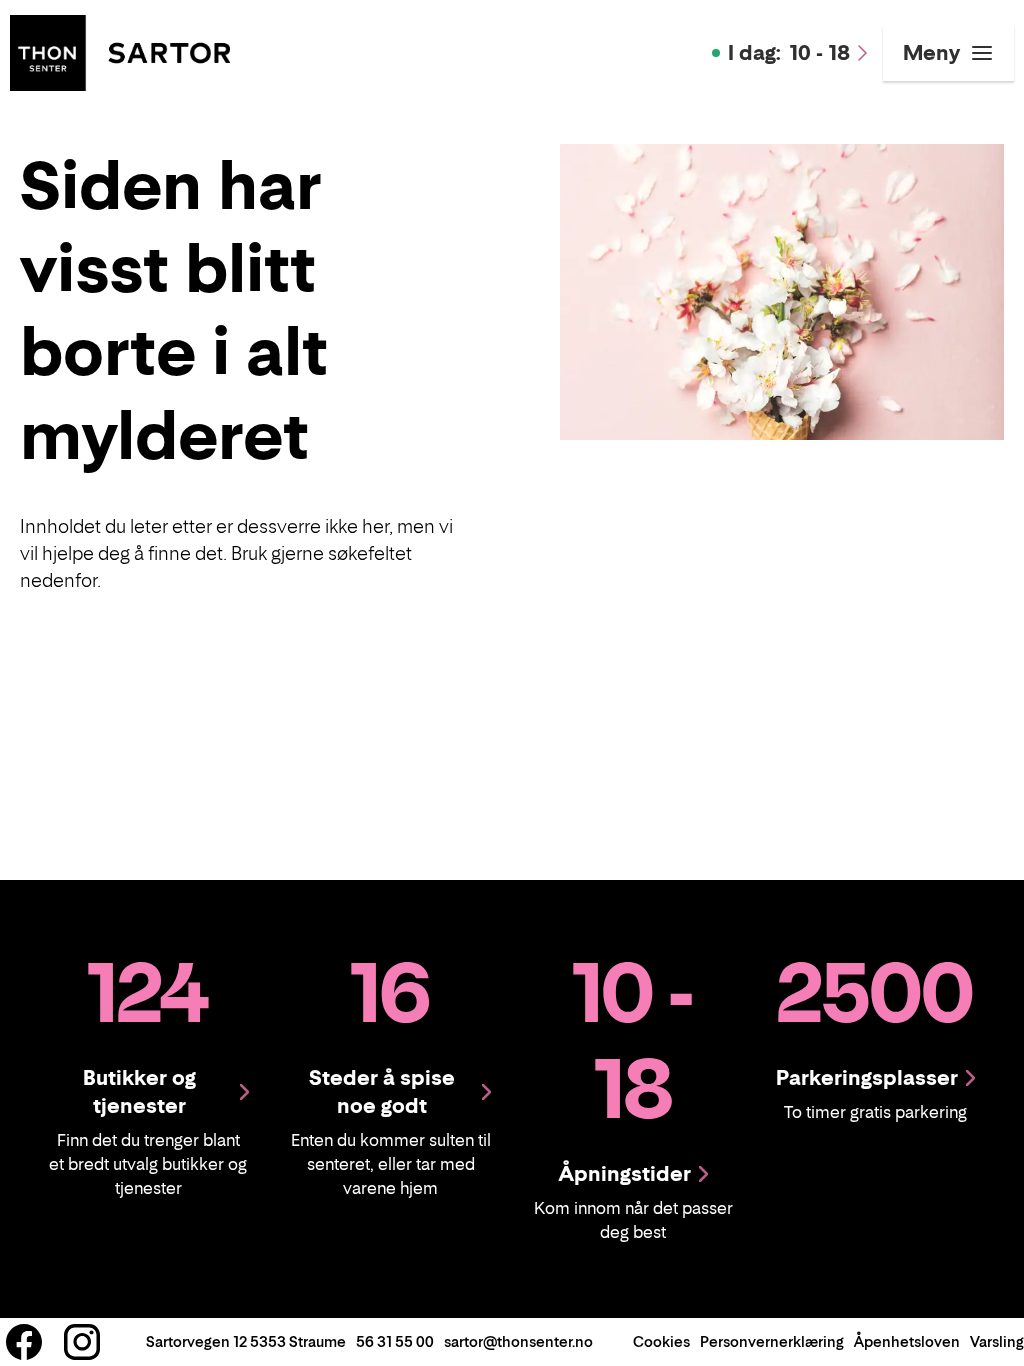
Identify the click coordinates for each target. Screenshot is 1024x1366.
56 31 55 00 (395, 1341)
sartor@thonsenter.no (518, 1341)
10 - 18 (789, 53)
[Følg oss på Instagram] (82, 1342)
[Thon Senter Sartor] (120, 51)
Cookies (661, 1341)
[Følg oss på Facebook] (24, 1342)
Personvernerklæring (772, 1341)
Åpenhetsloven (907, 1341)
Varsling (997, 1341)
